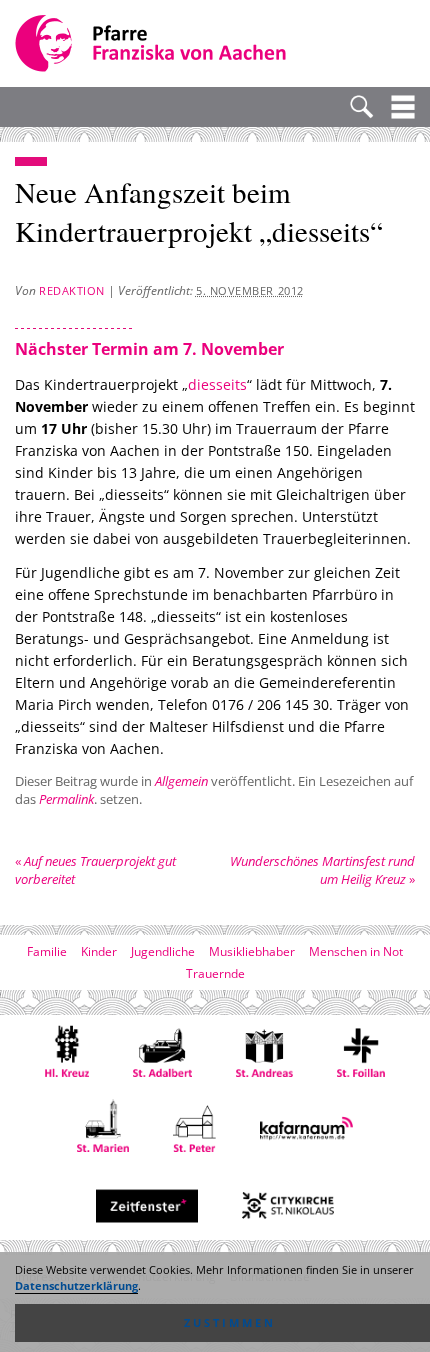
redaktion (72, 290)
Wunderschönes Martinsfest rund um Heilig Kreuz (322, 870)
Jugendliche (163, 951)
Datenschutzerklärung (76, 1286)
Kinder (99, 951)
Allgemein (181, 781)
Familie (47, 951)
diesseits (217, 384)
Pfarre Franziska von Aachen (152, 43)
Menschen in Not (356, 951)
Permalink (66, 799)
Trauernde (215, 973)
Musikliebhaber (252, 951)
